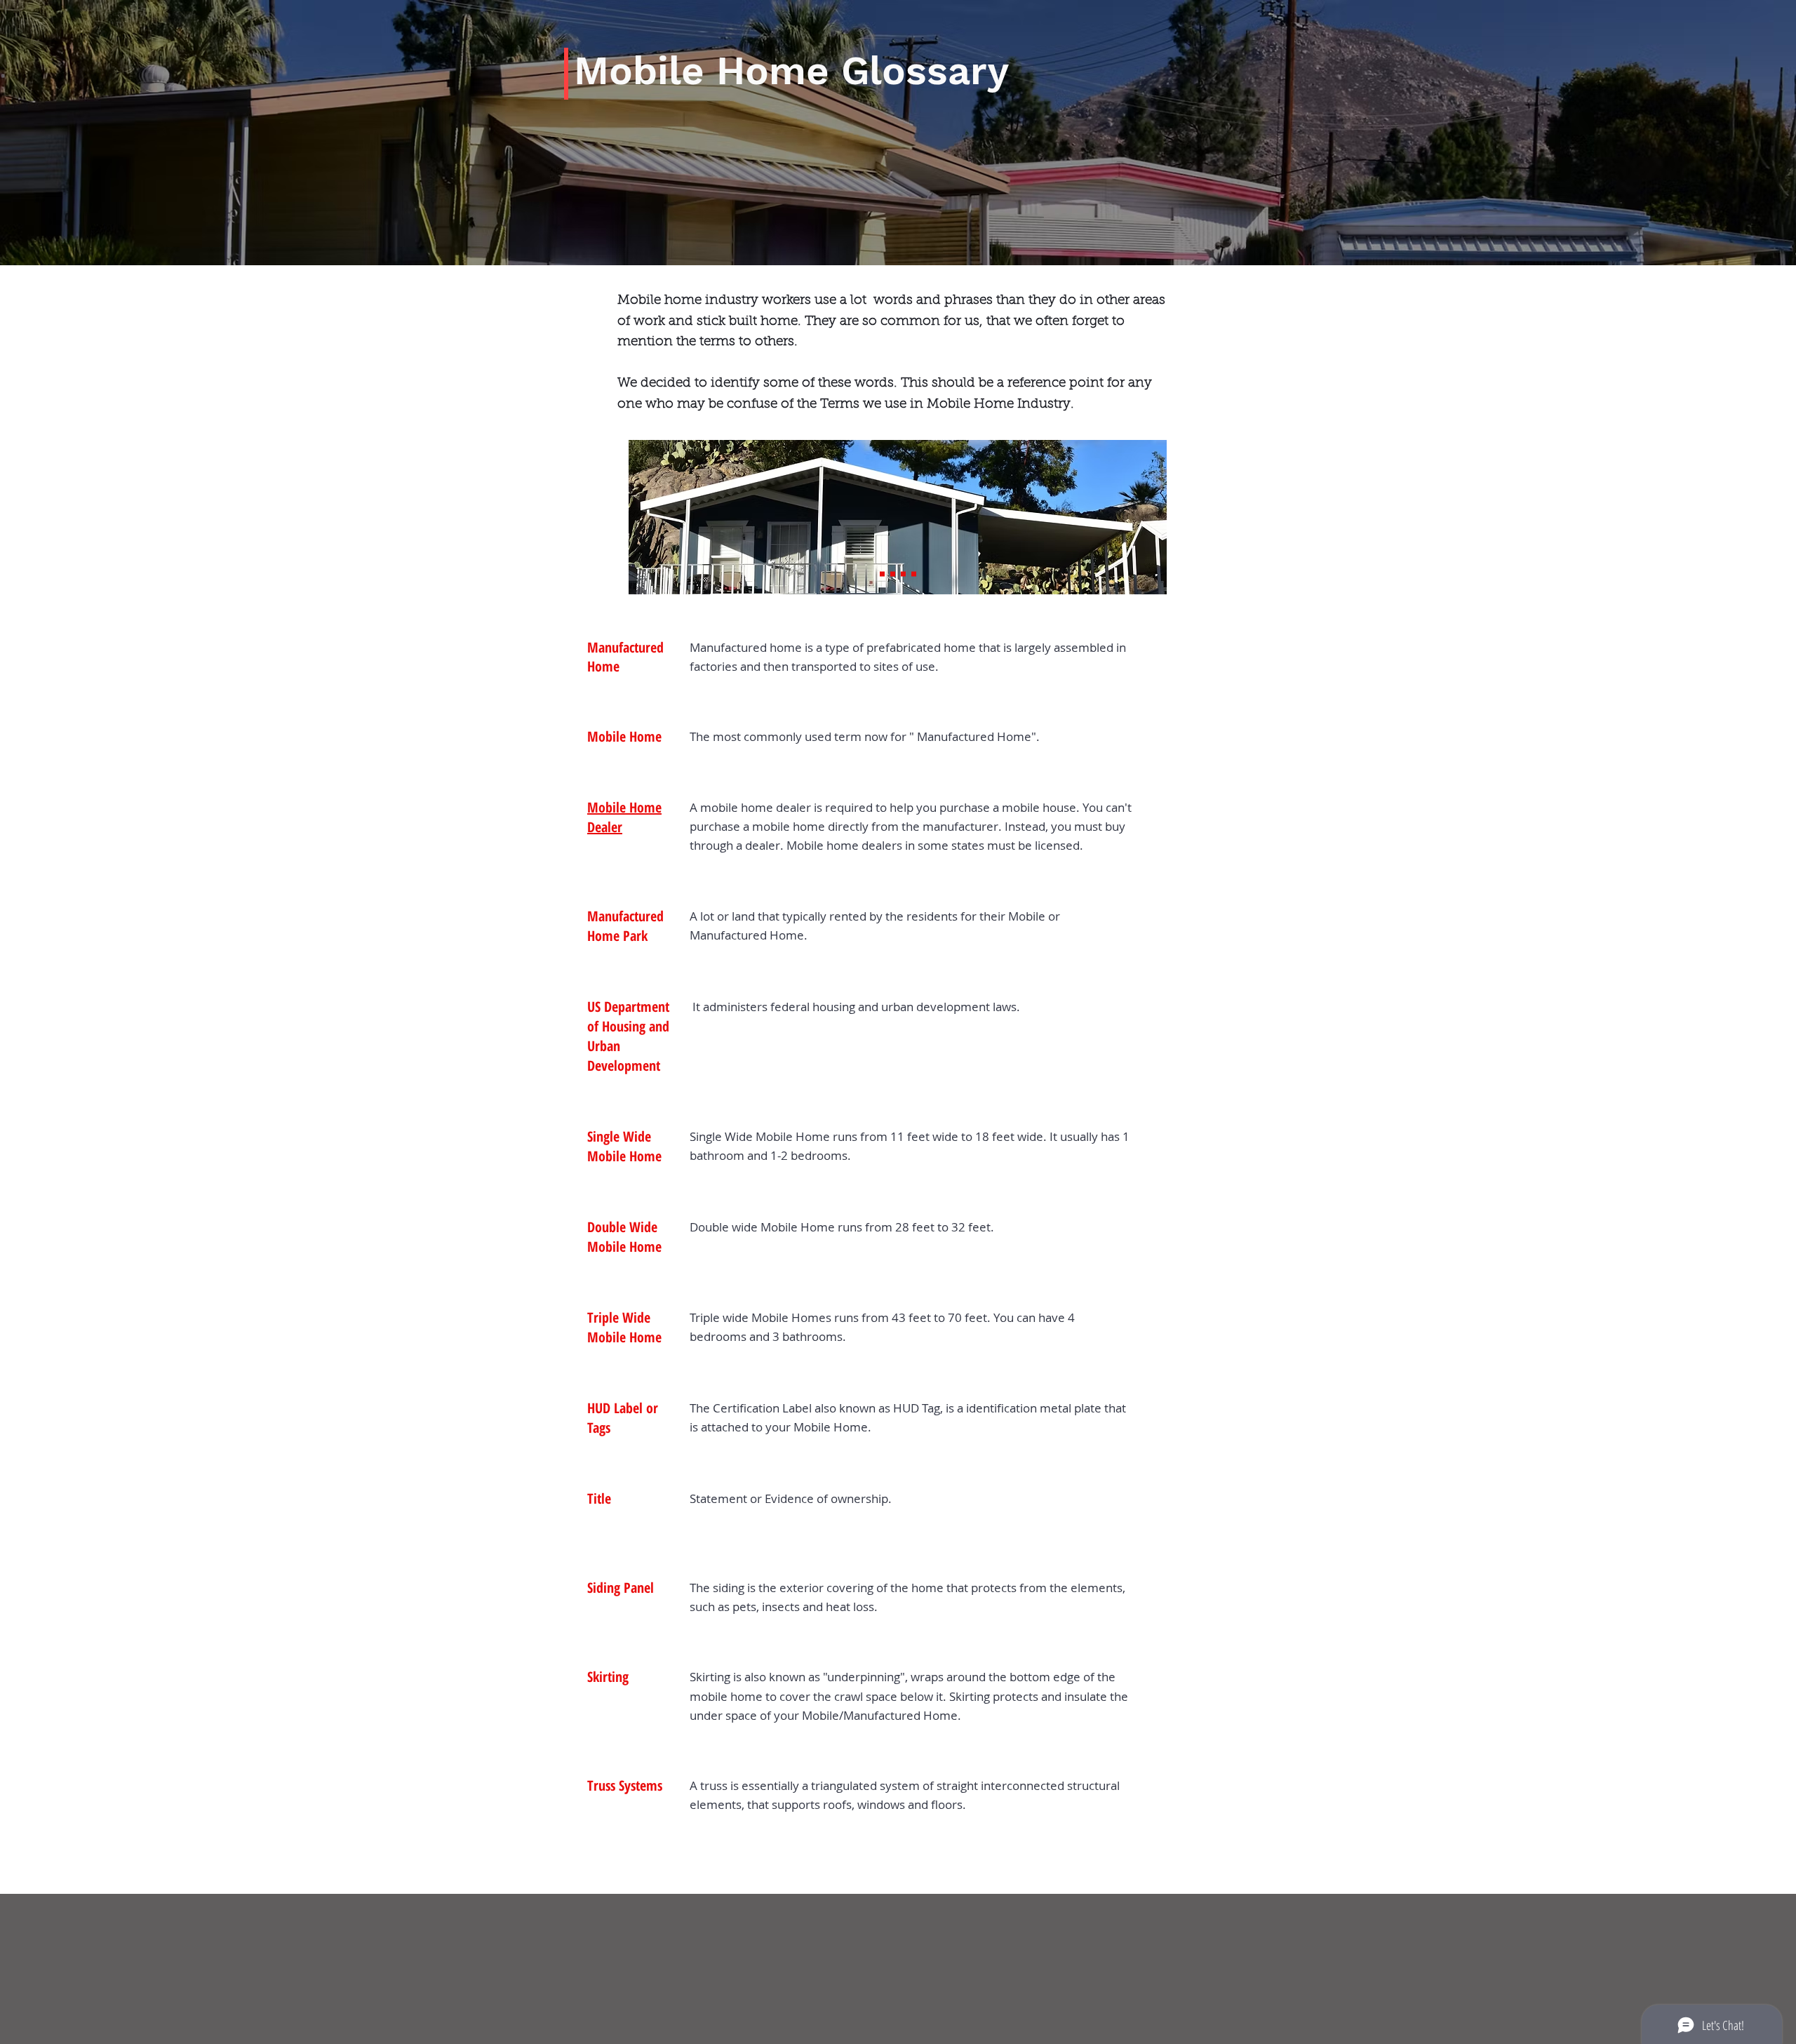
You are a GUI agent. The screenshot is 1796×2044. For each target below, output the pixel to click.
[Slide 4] (903, 574)
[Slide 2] (882, 574)
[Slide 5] (914, 574)
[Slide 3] (893, 574)
